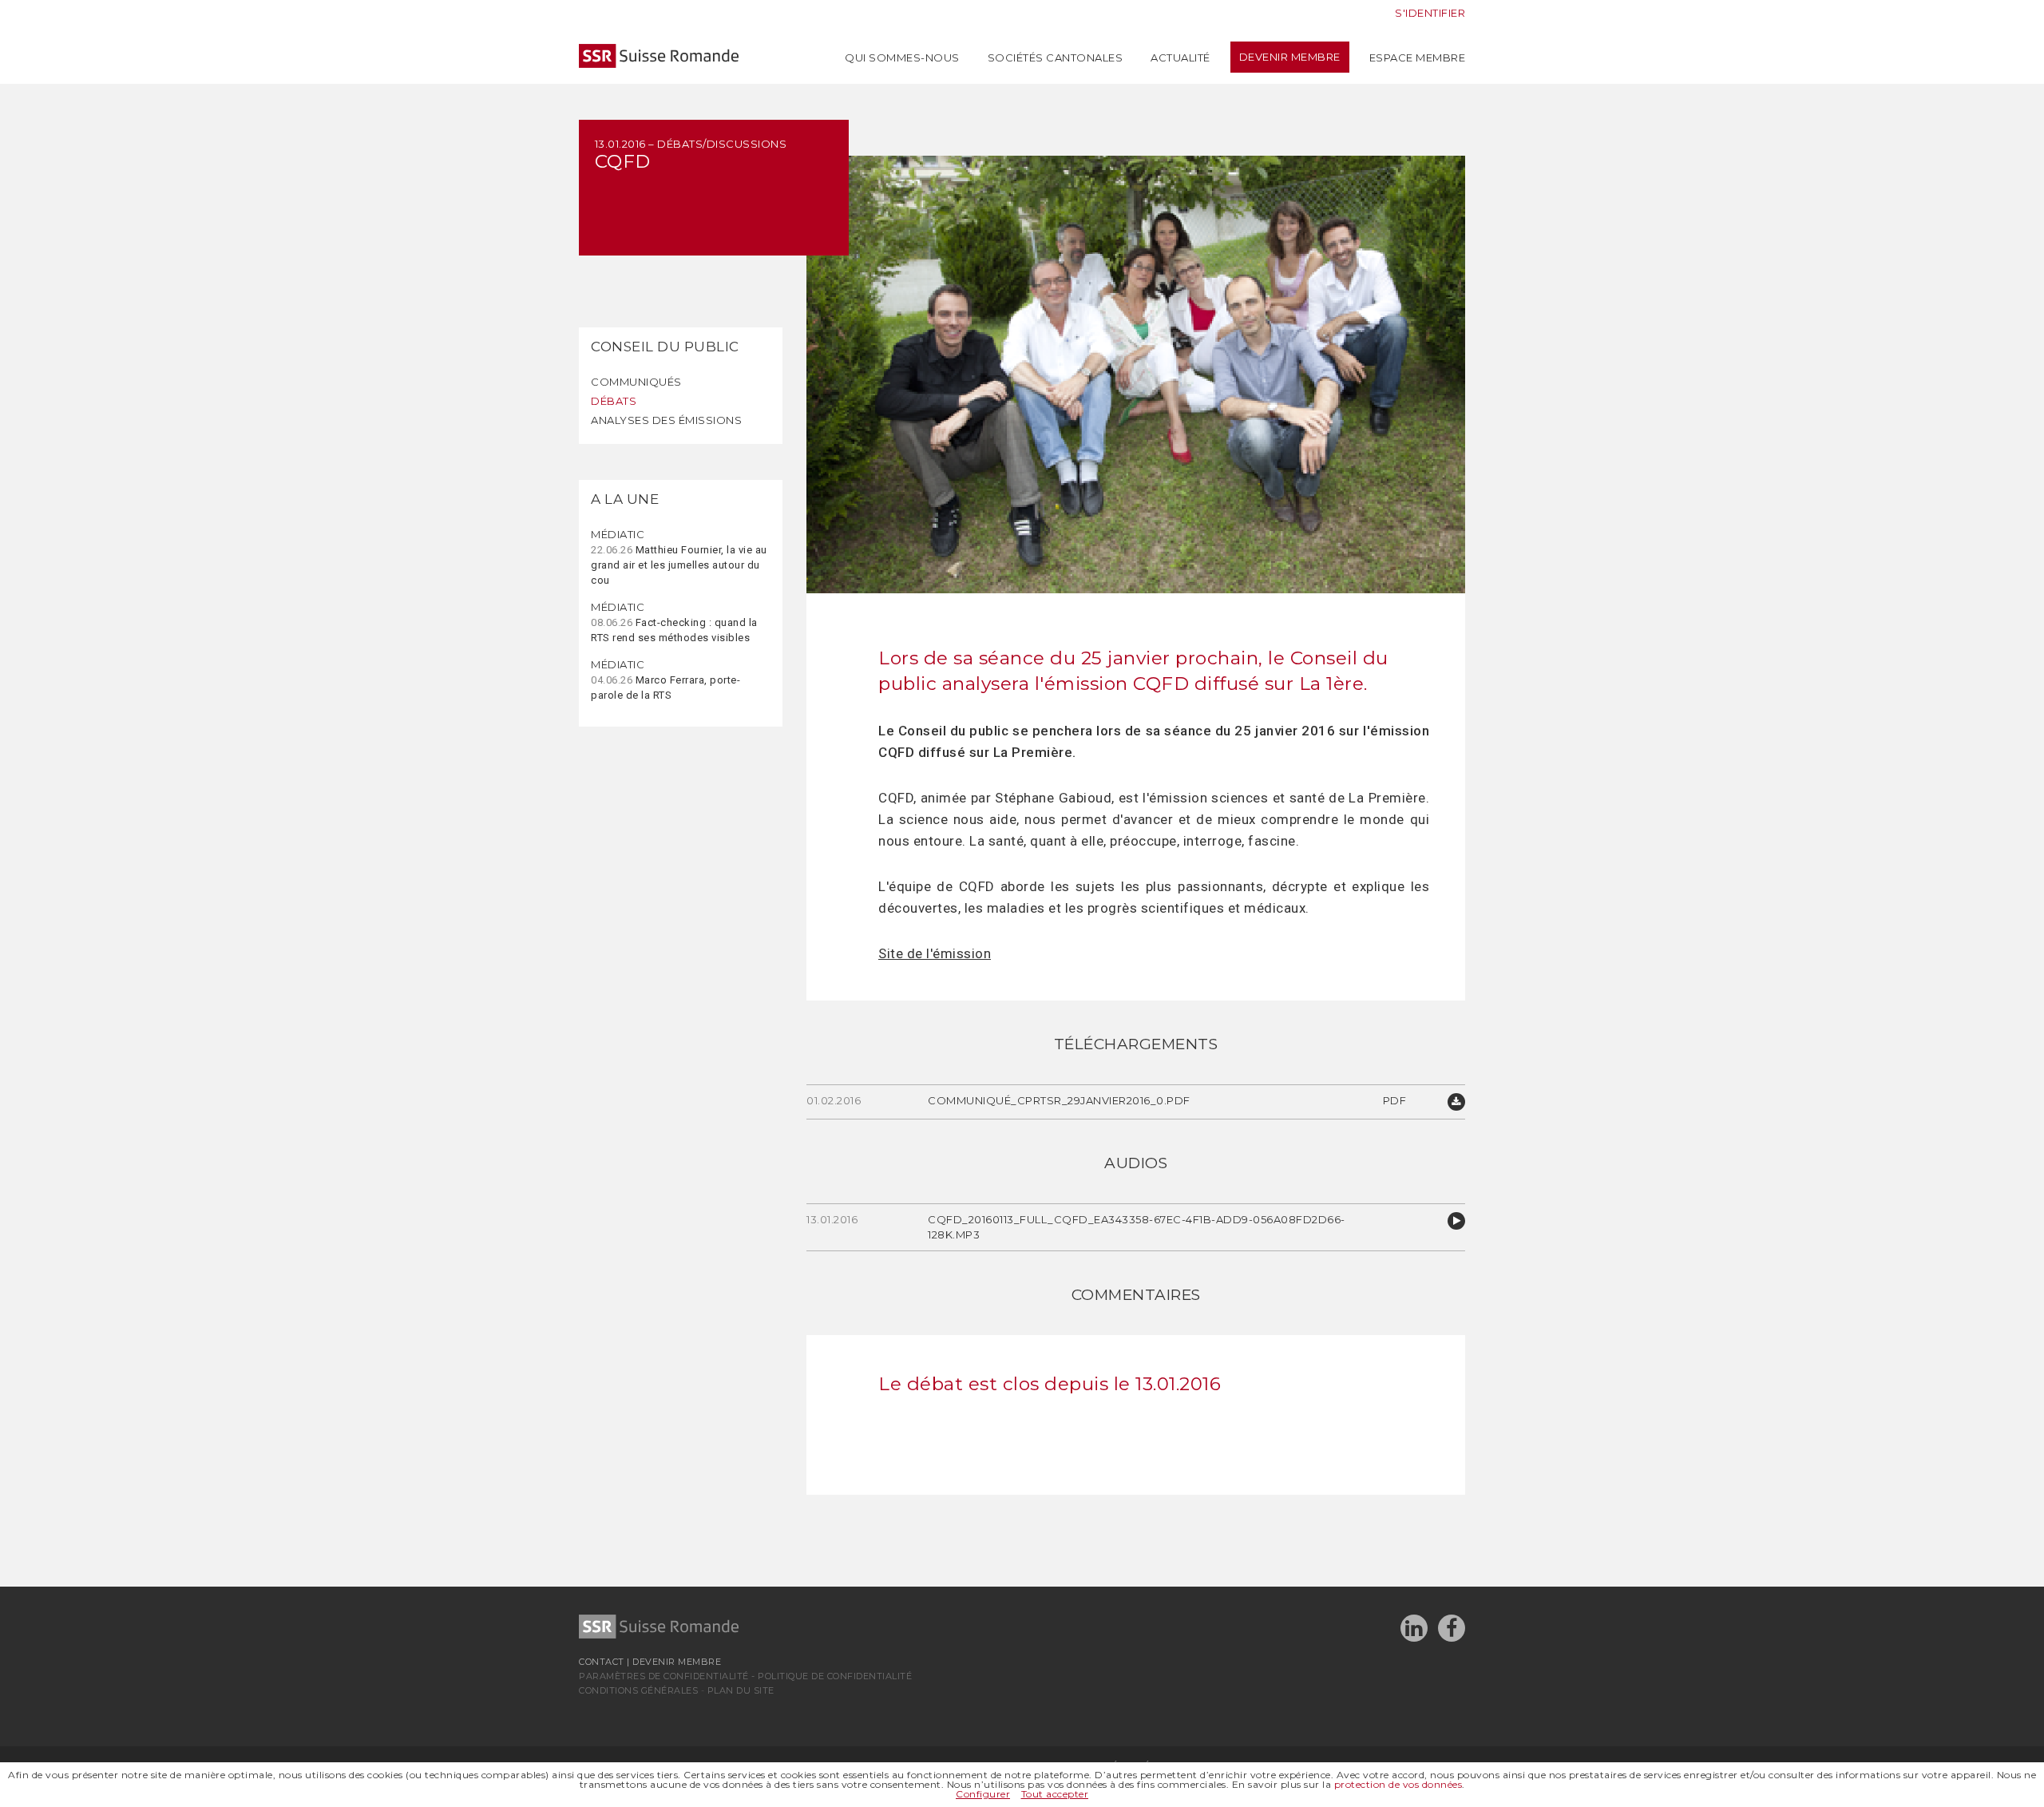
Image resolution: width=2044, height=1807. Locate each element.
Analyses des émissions (666, 420)
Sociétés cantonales (1056, 57)
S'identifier (1430, 13)
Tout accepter (1055, 1794)
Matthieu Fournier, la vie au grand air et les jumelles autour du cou (679, 557)
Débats (614, 401)
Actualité (1180, 57)
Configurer (983, 1794)
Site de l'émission (935, 953)
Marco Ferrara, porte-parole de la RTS (665, 680)
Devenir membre (1290, 57)
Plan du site (741, 1690)
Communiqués (636, 382)
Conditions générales (638, 1690)
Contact (602, 1662)
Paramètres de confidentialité (664, 1676)
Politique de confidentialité (835, 1676)
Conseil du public (665, 347)
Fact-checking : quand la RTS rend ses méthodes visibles (674, 622)
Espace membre (1418, 57)
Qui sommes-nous (902, 57)
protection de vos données (1398, 1784)
